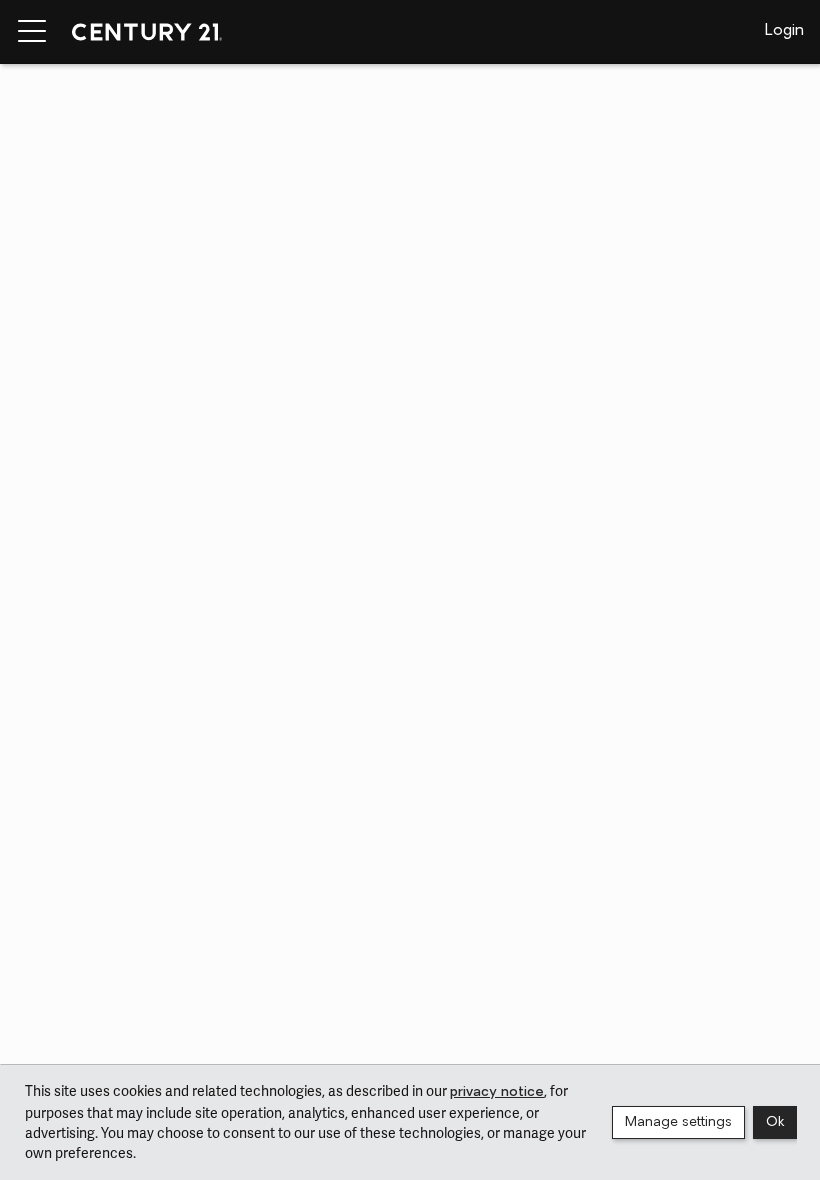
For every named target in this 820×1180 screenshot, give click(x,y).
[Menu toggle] (32, 32)
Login (784, 31)
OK (775, 1122)
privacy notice (497, 1092)
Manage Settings (678, 1122)
